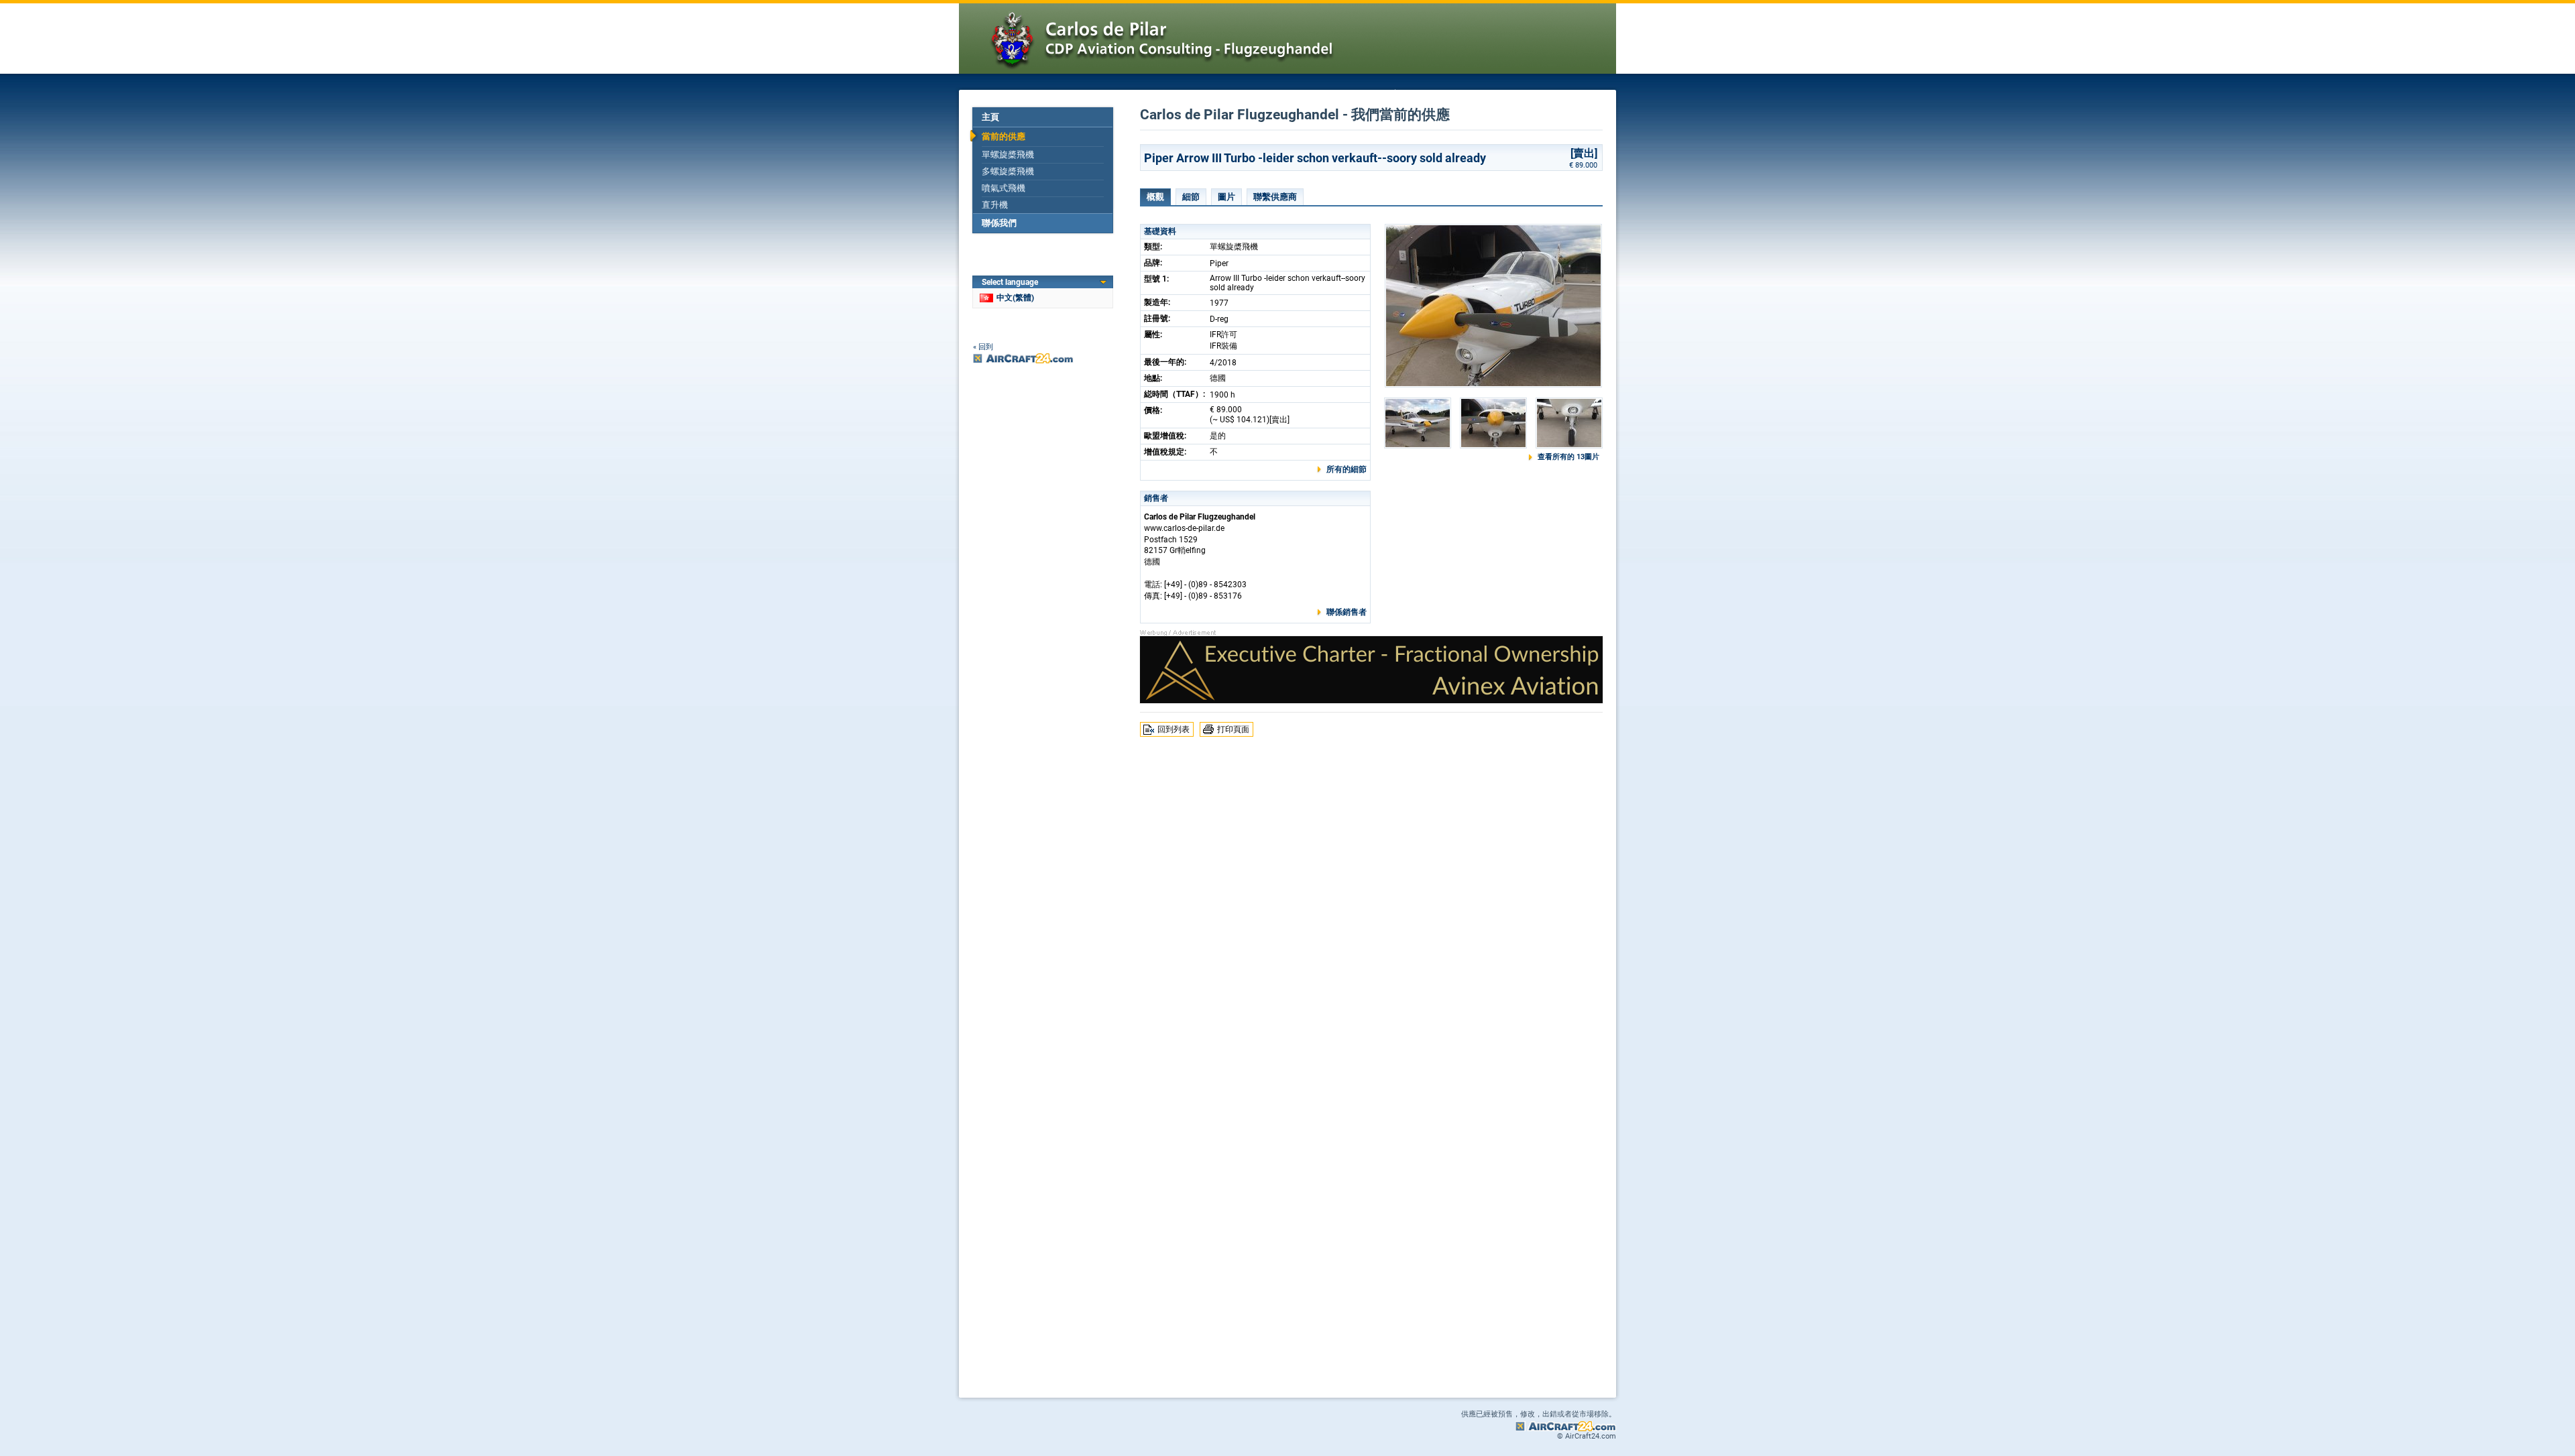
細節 (1191, 197)
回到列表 (1174, 729)
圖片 (1226, 197)
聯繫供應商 (1275, 197)
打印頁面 (1233, 729)
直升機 (995, 205)
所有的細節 (1347, 469)
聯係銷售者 (1347, 612)
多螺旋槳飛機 (1008, 171)
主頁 (990, 117)
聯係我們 (999, 223)
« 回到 (983, 347)
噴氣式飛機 (1004, 188)
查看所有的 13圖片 (1568, 457)
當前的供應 (1004, 136)
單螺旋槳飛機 (1008, 155)
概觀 (1155, 197)
